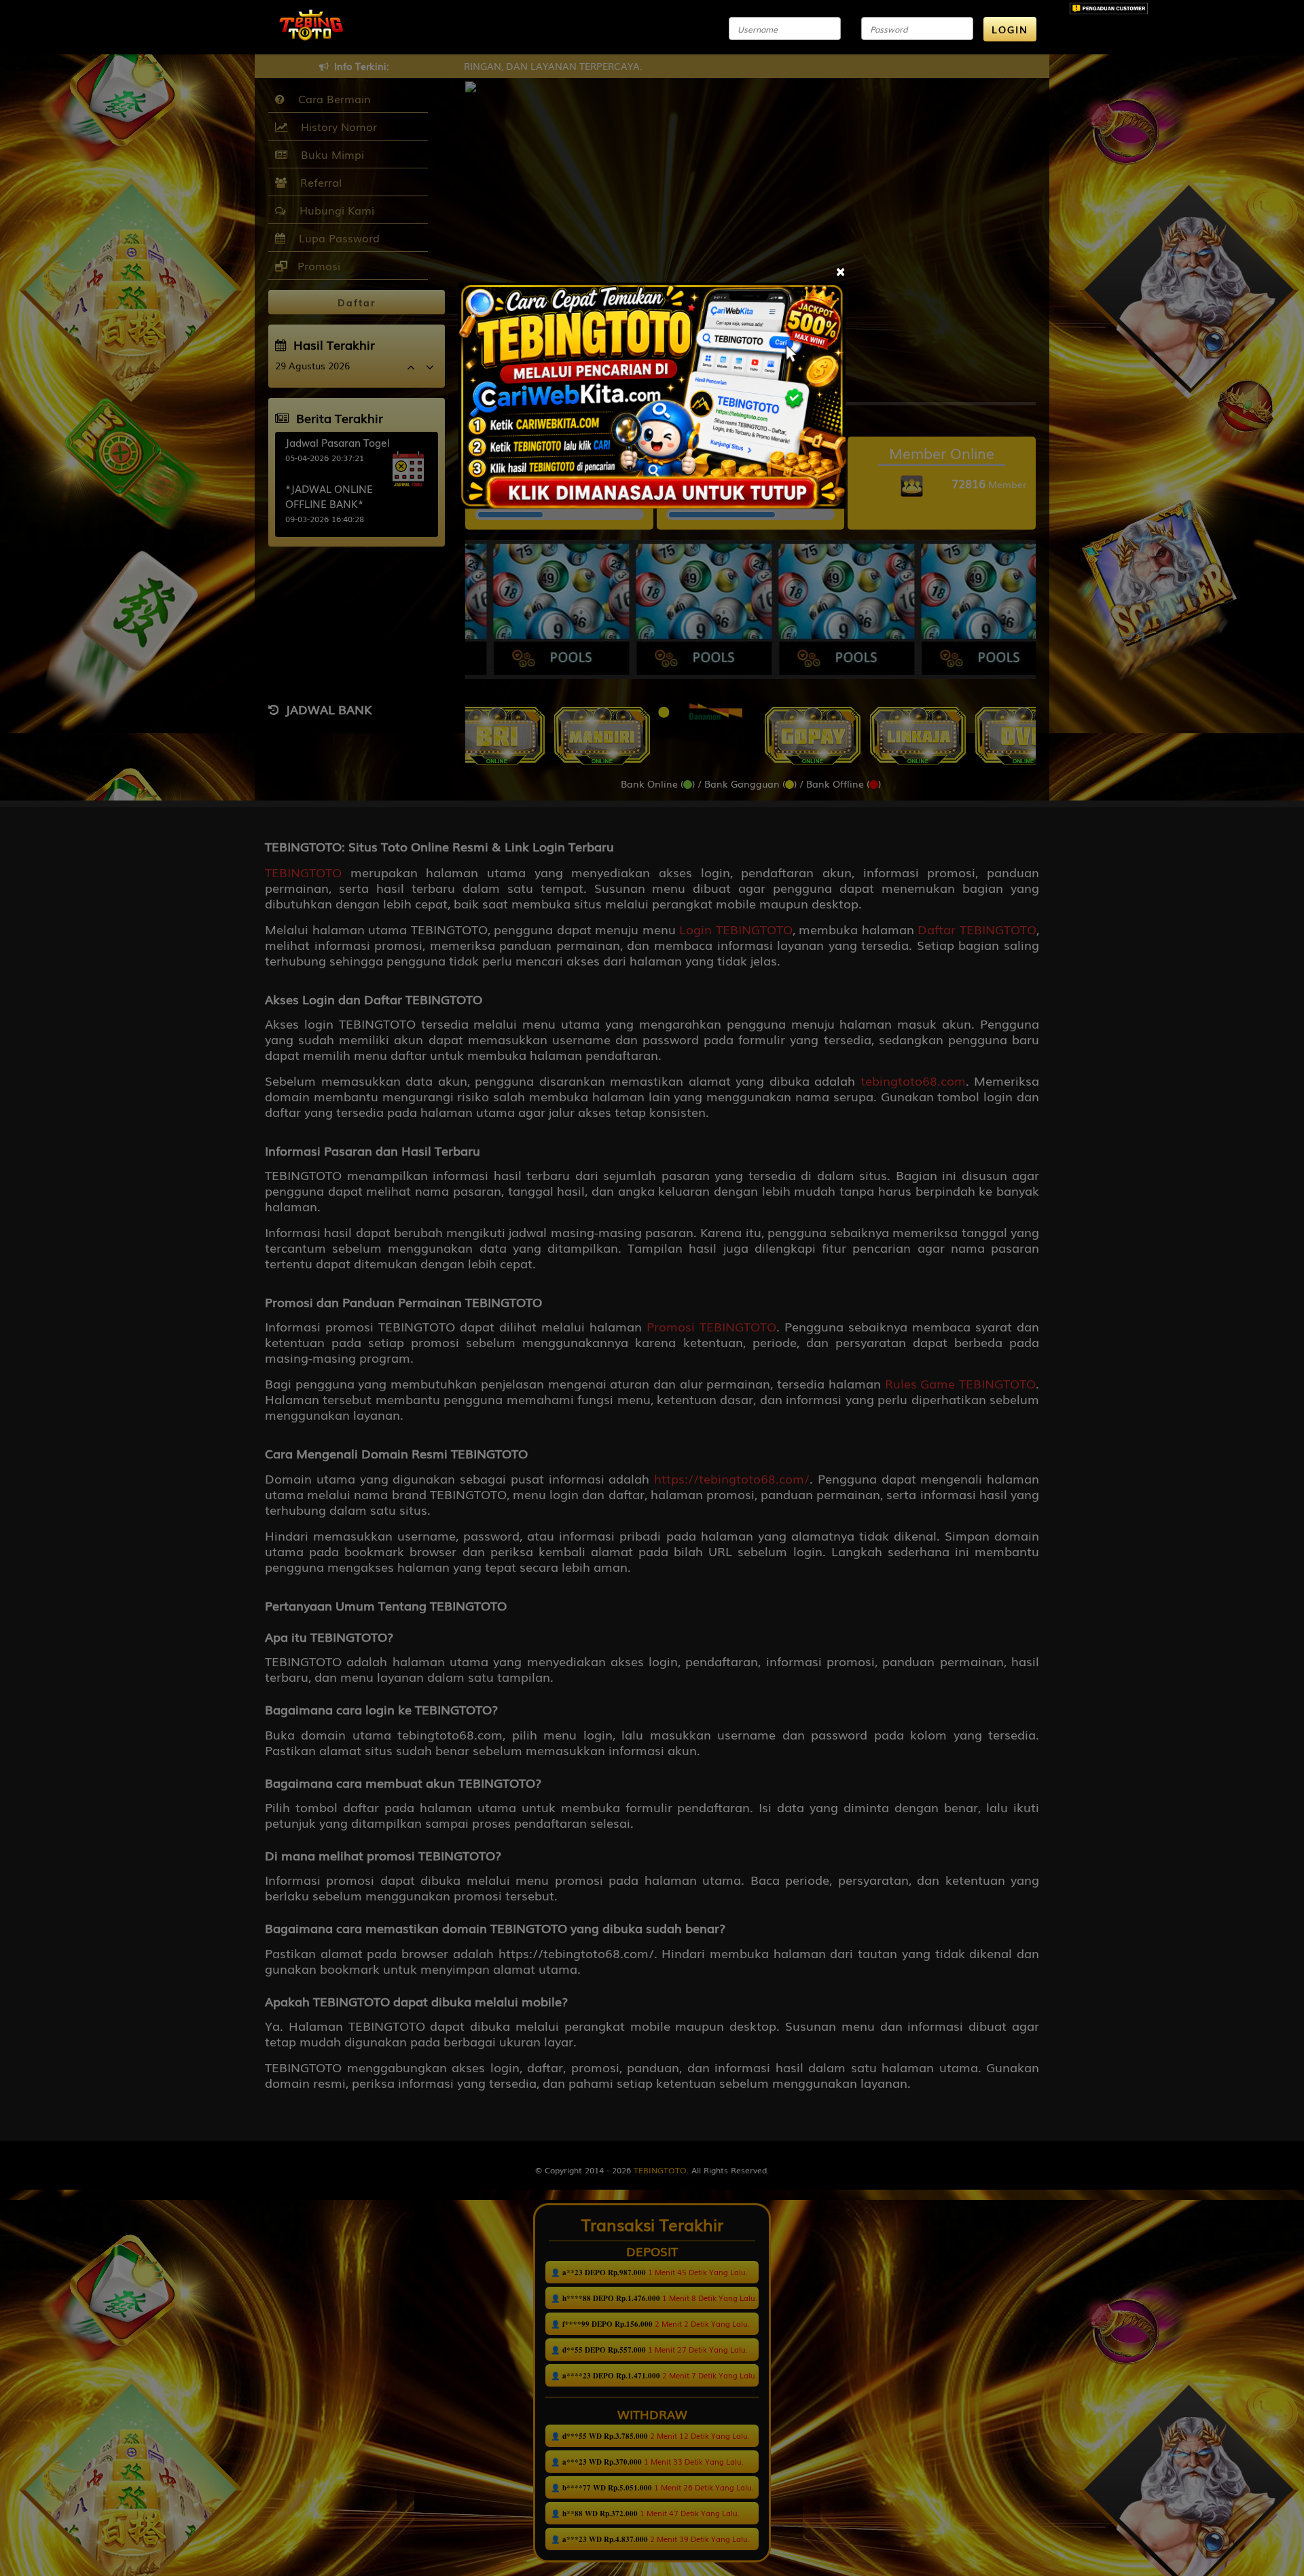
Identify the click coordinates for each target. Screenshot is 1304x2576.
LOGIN (1010, 29)
